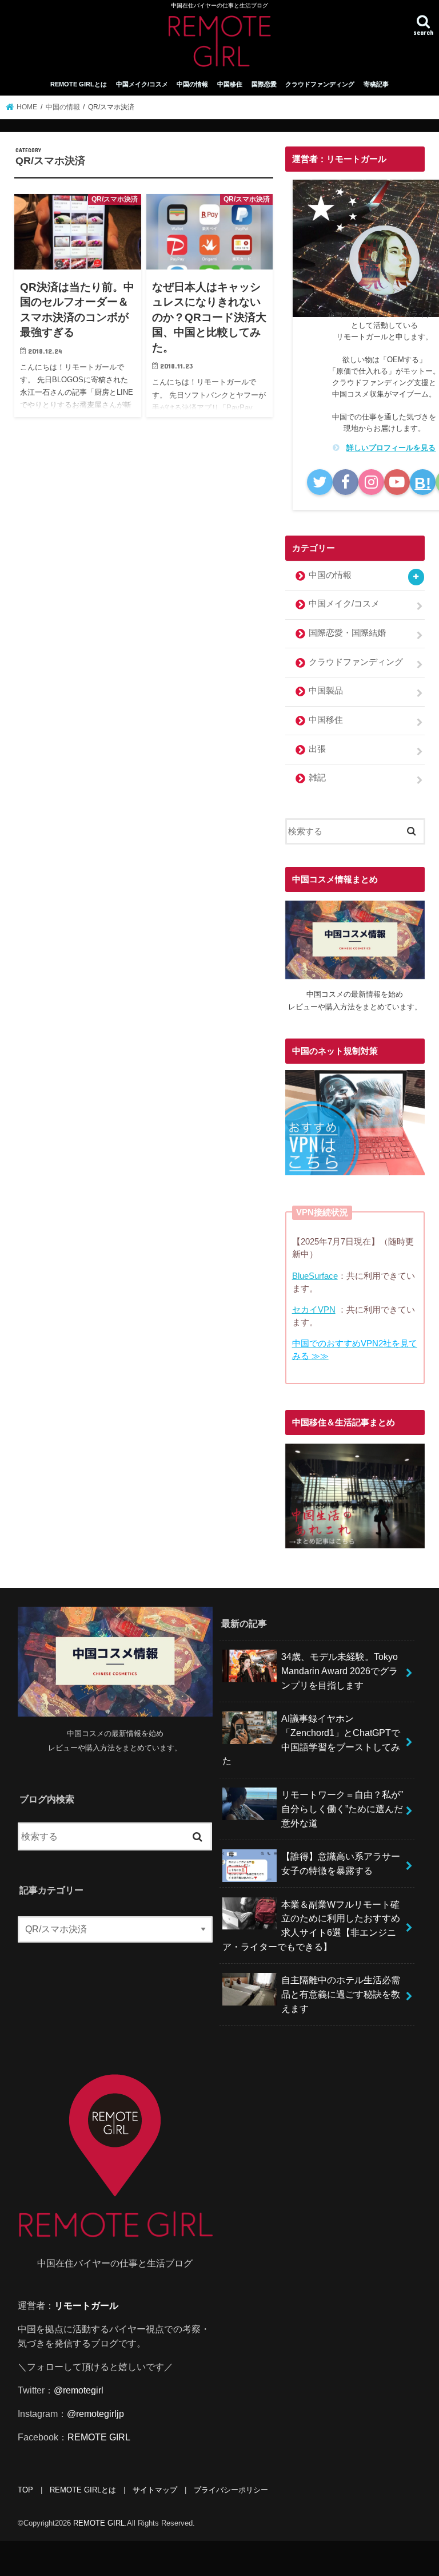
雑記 (317, 778)
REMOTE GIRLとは (79, 84)
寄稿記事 (376, 84)
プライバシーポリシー (231, 2490)
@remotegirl (79, 2390)
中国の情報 (192, 84)
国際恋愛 (264, 84)
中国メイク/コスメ (142, 84)
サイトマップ (155, 2490)
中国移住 (230, 84)
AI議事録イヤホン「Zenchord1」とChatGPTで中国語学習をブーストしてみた (311, 1739)
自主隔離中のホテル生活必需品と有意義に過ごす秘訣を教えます (341, 1994)
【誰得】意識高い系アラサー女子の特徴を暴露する (341, 1863)
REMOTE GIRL (99, 2437)
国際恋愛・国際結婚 (347, 633)
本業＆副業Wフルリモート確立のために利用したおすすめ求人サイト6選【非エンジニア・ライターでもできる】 (311, 1925)
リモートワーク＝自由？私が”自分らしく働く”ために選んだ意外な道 (342, 1808)
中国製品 (326, 691)
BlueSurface (315, 1276)
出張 (317, 749)
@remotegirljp (95, 2413)
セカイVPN (314, 1310)
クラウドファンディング (320, 84)
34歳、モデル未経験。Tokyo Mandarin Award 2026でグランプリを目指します (340, 1671)
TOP (25, 2490)
